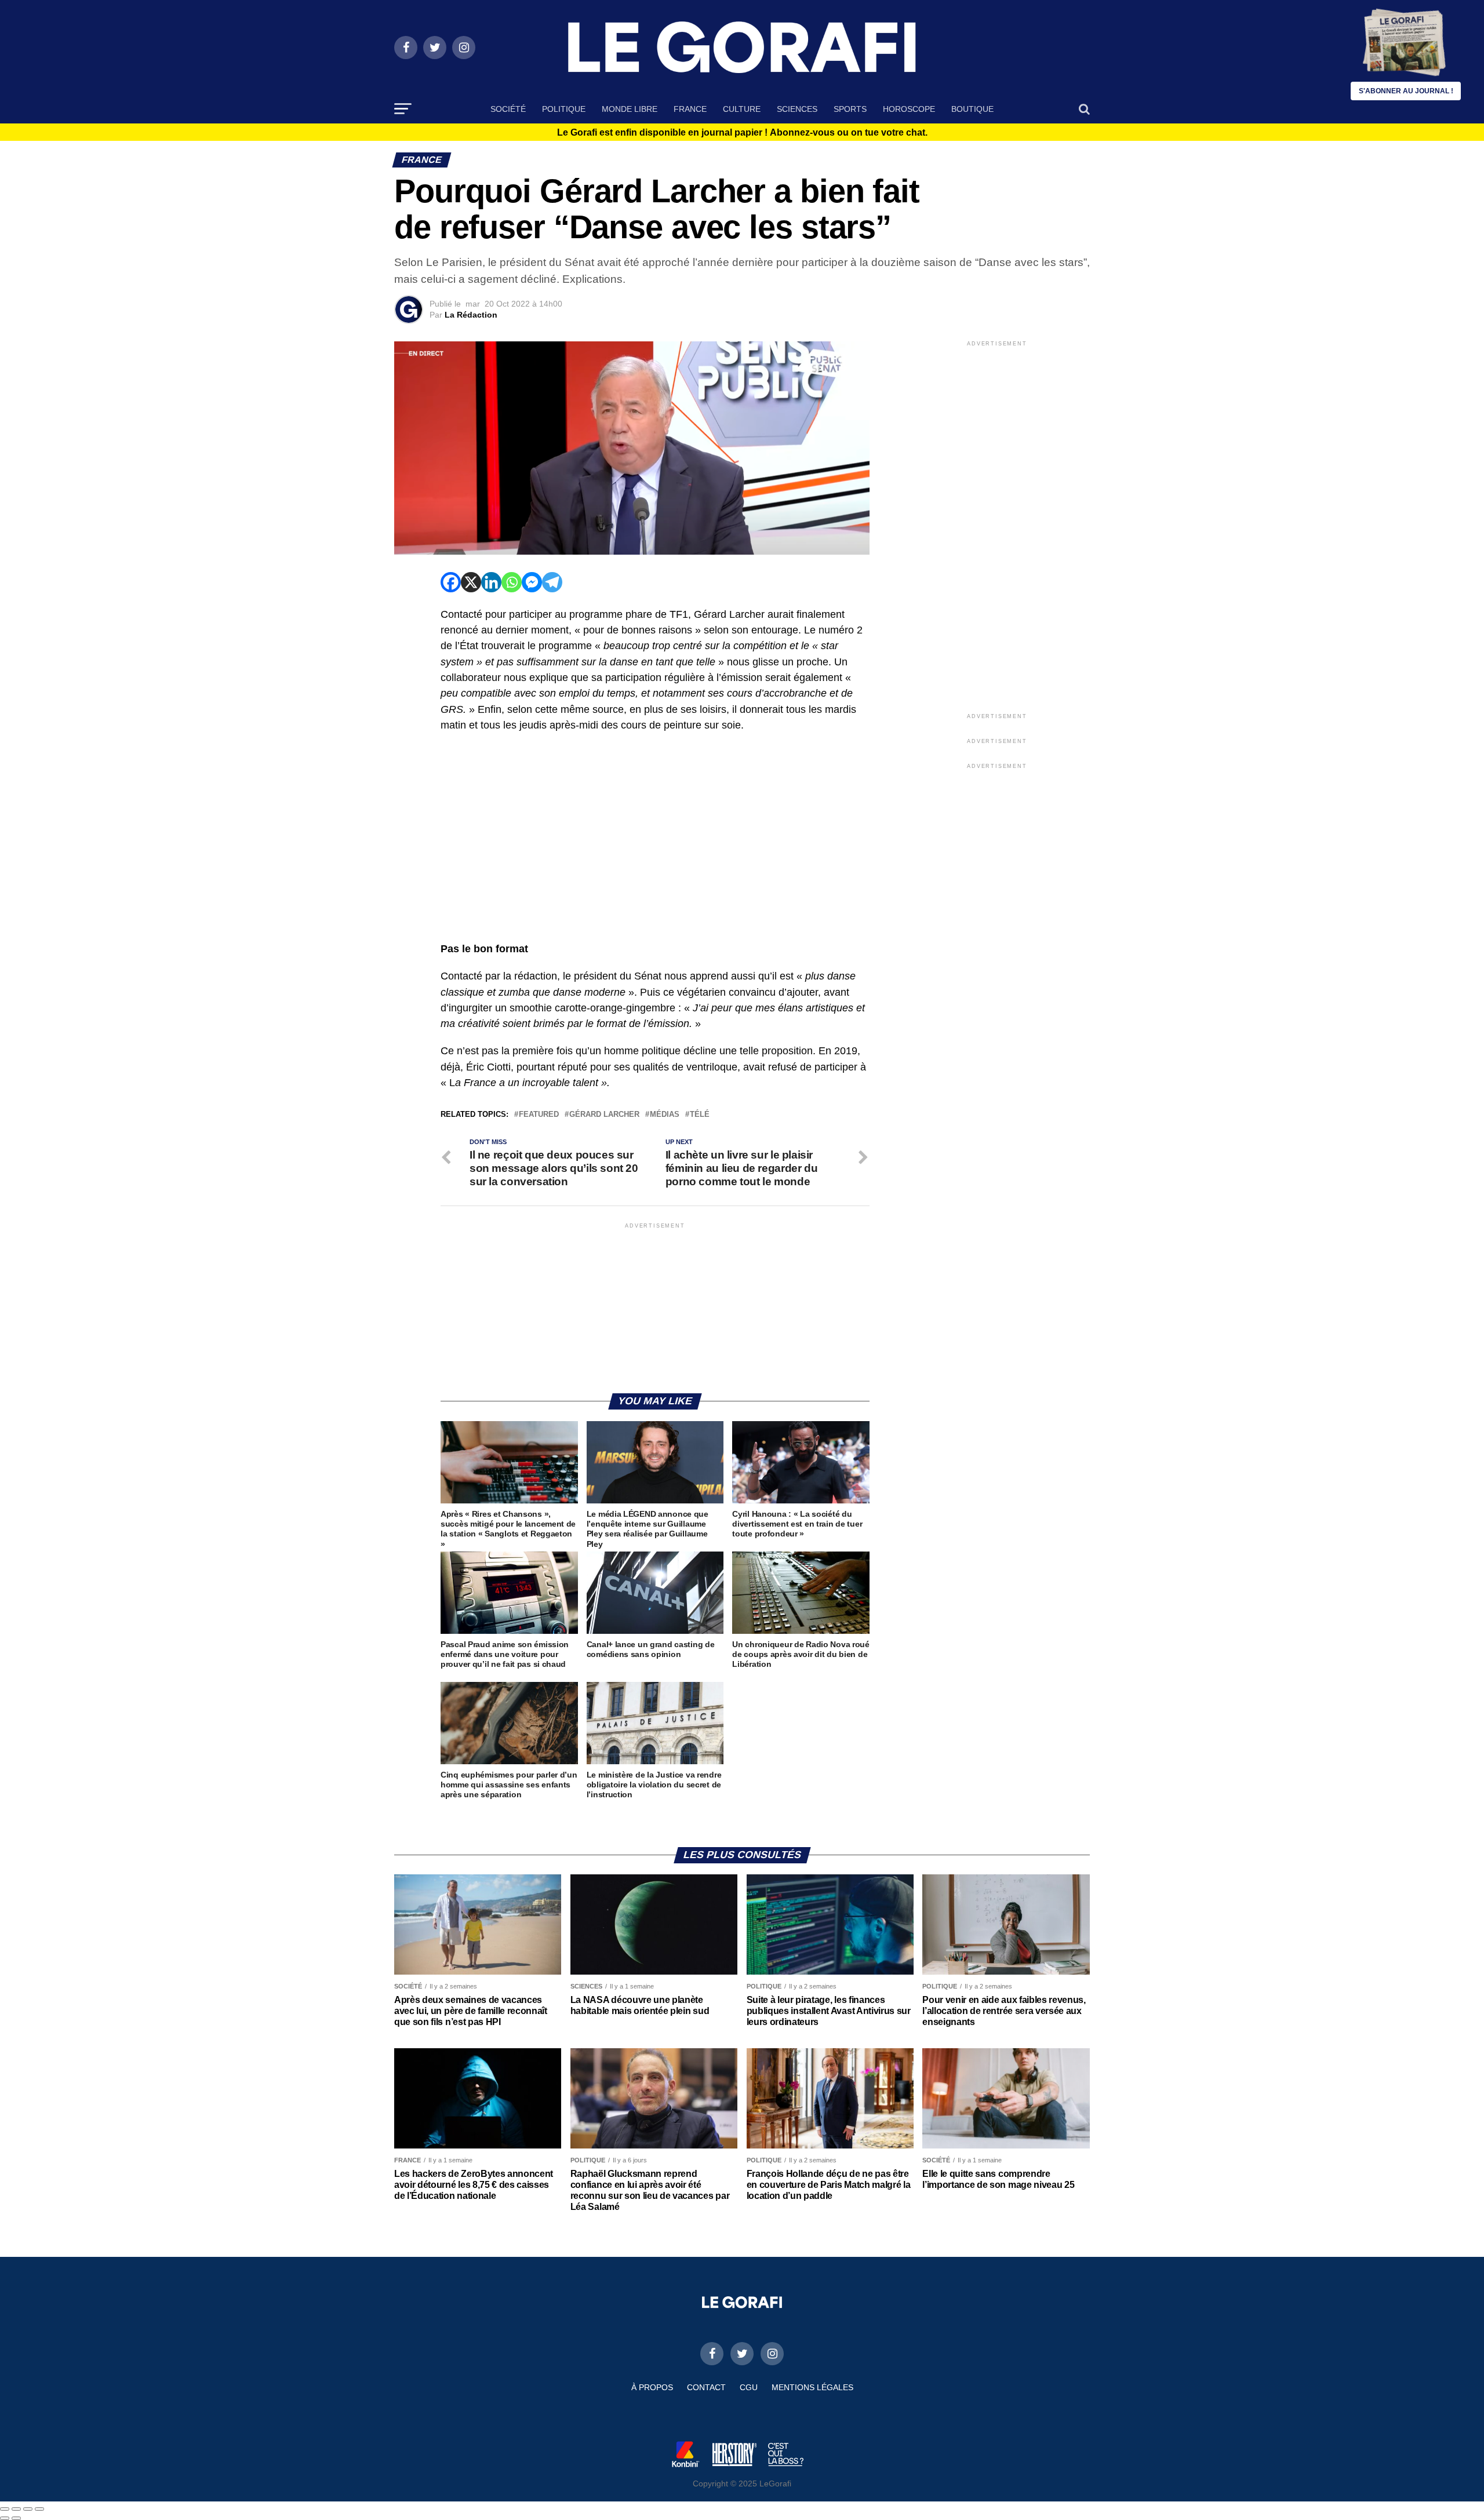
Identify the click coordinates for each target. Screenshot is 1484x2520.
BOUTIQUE (972, 109)
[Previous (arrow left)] (5, 2518)
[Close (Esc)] (5, 2509)
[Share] (16, 2509)
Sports (850, 109)
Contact (706, 2387)
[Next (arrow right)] (16, 2518)
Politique (564, 109)
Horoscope (909, 109)
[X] (471, 582)
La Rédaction (471, 315)
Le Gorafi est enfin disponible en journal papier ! (742, 133)
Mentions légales (812, 2387)
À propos (652, 2387)
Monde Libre (630, 109)
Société (508, 109)
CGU (749, 2387)
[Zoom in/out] (39, 2509)
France (690, 109)
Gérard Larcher (604, 1115)
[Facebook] (451, 582)
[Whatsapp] (512, 582)
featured (539, 1115)
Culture (742, 109)
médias (665, 1115)
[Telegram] (552, 582)
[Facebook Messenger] (532, 582)
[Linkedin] (491, 582)
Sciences (797, 109)
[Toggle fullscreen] (28, 2509)
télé (700, 1115)
